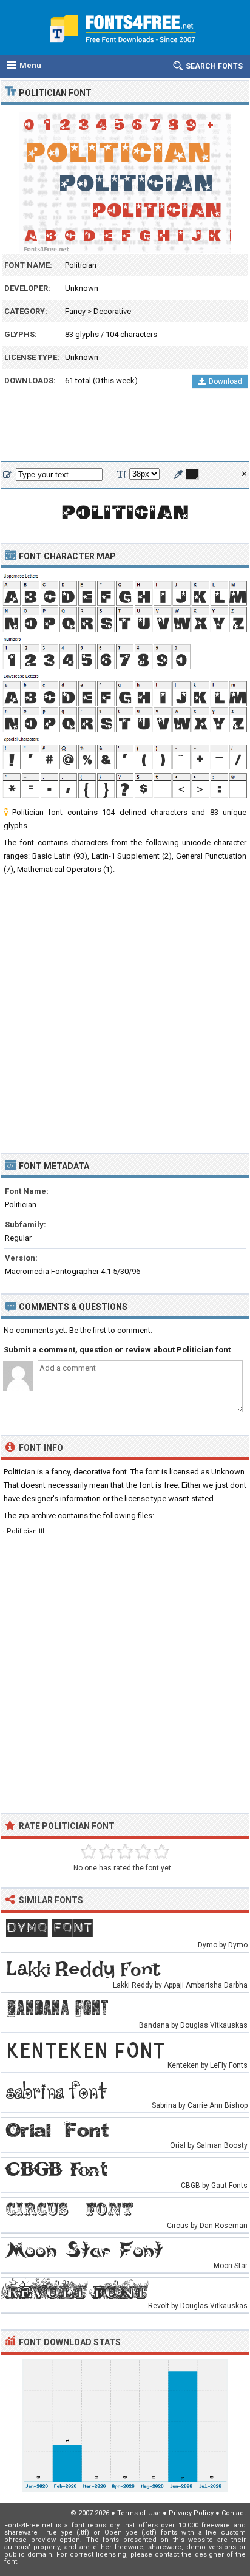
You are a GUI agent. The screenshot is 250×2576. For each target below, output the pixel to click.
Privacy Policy (191, 2513)
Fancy (75, 311)
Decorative (112, 311)
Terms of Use (139, 2513)
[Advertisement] (125, 429)
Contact (234, 2513)
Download (225, 381)
